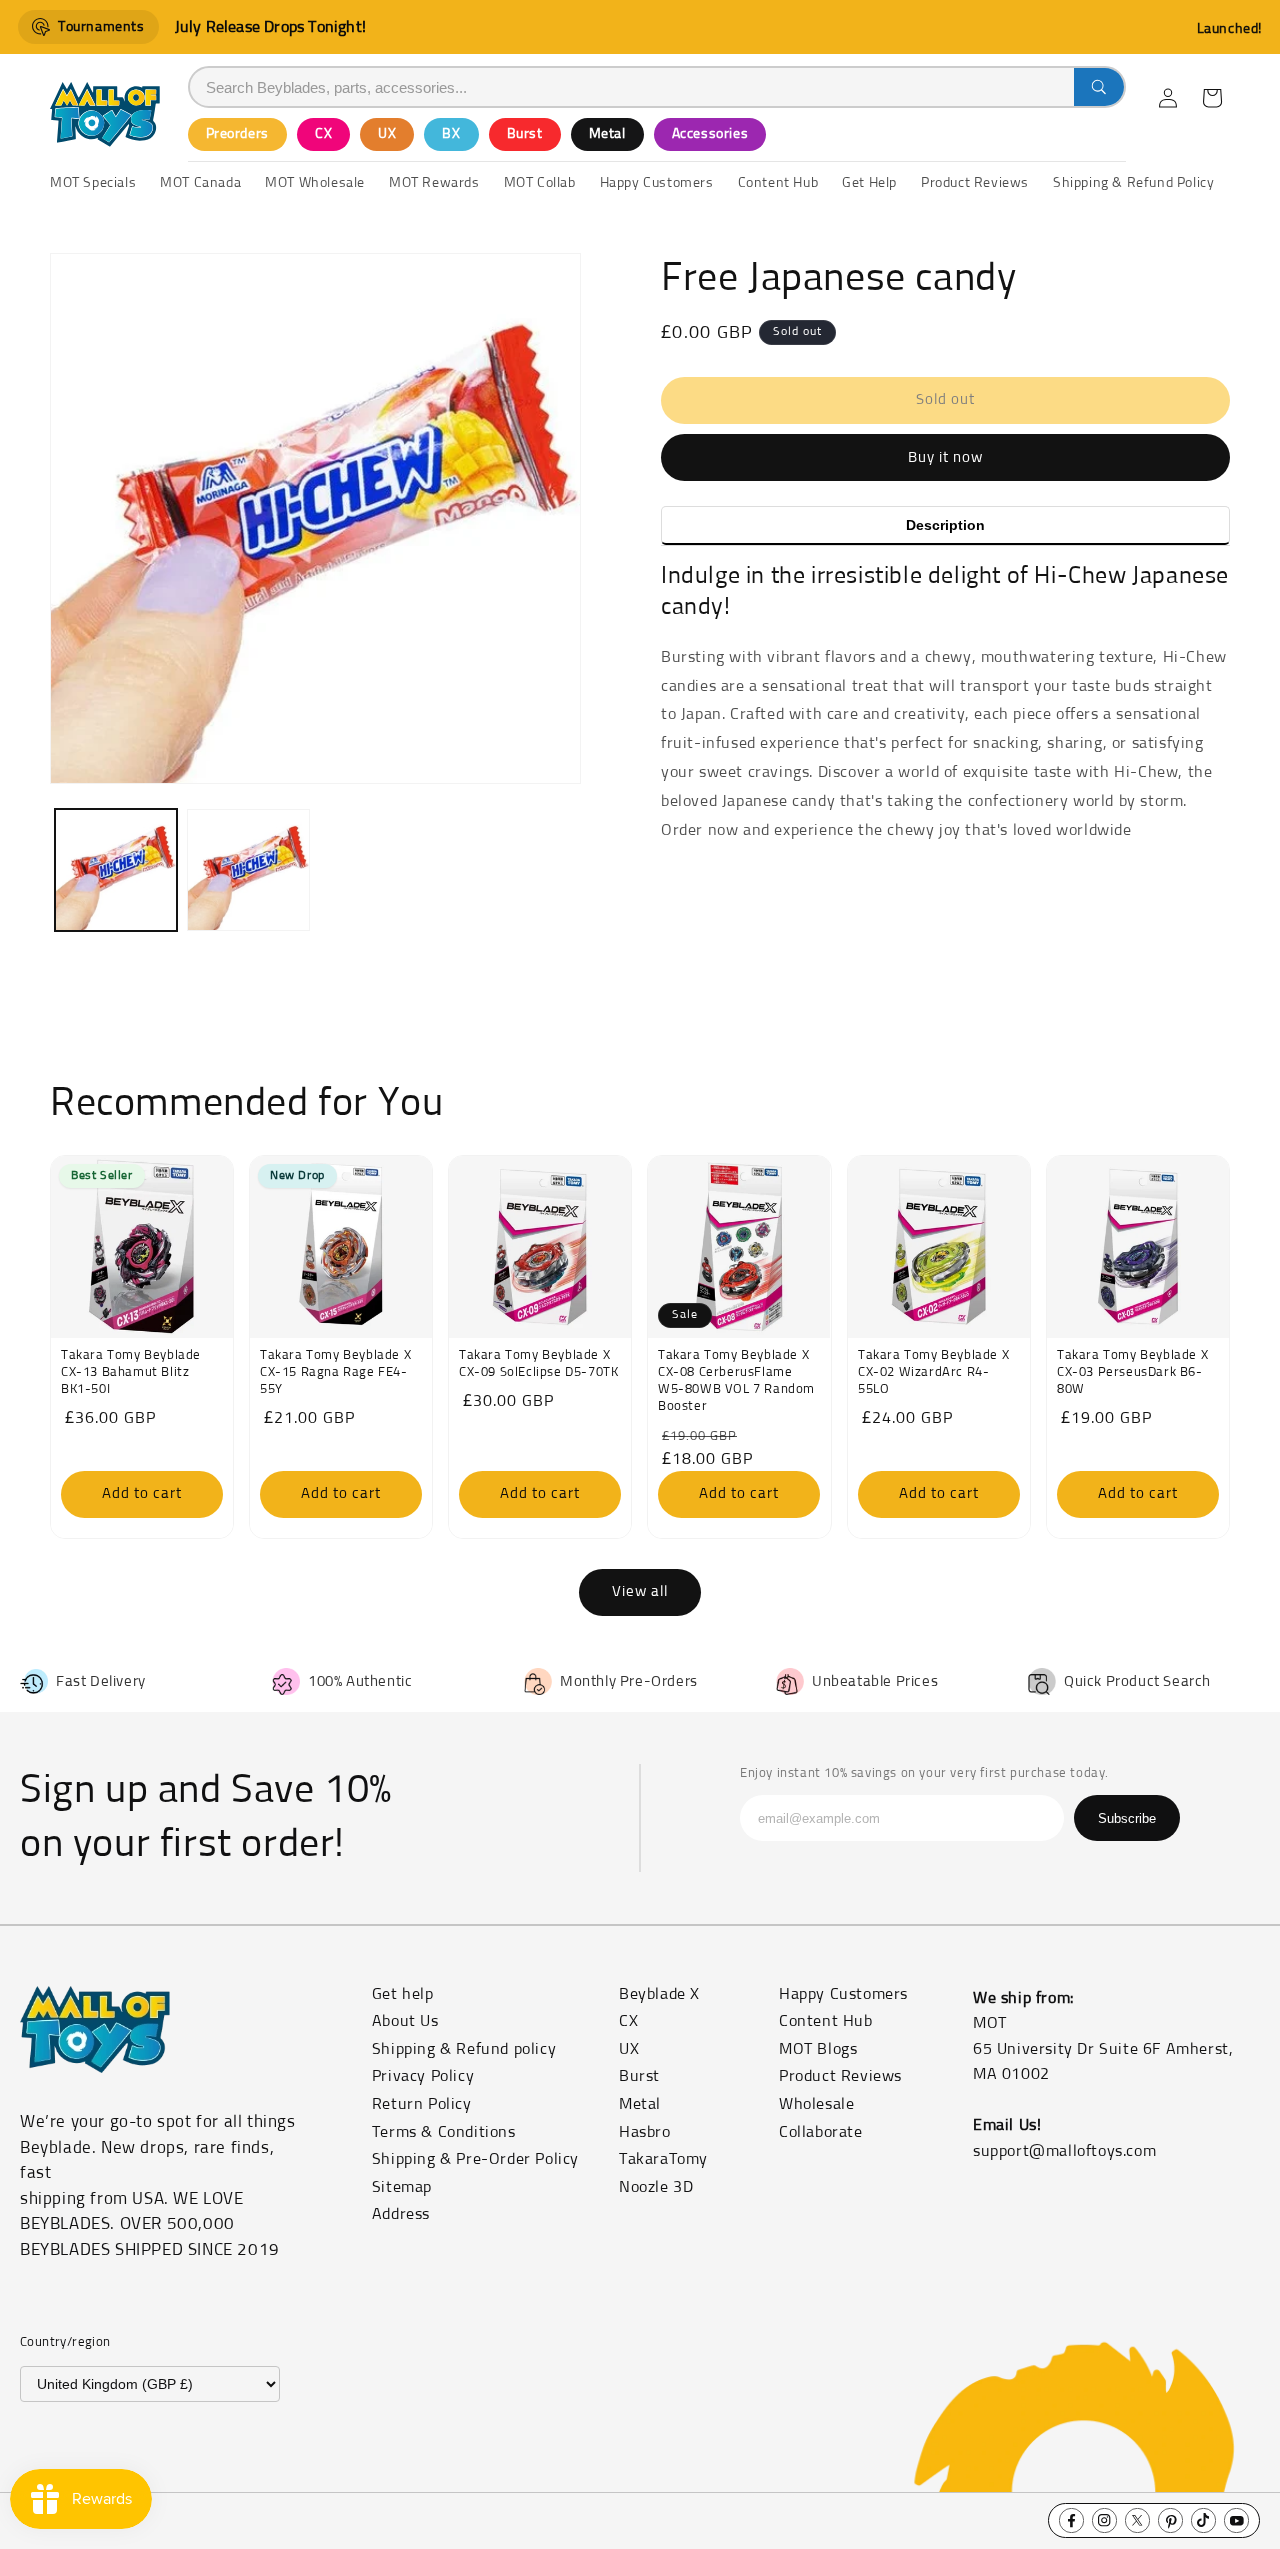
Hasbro (645, 2132)
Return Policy (422, 2104)
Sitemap (402, 2187)
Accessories (710, 134)
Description (945, 525)
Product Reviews (840, 2076)
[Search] (1099, 87)
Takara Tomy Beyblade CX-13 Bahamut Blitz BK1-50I (131, 1372)
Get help (403, 1994)
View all (640, 1591)
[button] (1212, 98)
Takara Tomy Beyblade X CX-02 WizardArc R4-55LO (933, 1372)
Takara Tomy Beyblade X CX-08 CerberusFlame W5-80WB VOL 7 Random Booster (736, 1381)
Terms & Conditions (444, 2132)
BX (451, 134)
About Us (405, 2021)
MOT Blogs (818, 2049)
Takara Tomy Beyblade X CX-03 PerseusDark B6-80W (1132, 1372)
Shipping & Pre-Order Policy (475, 2159)
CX (323, 134)
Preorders (237, 134)
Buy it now (945, 457)
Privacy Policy (423, 2076)
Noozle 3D (656, 2187)
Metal (607, 134)
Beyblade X (659, 1994)
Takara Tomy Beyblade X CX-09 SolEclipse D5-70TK (538, 1364)
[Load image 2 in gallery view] (248, 870)
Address (401, 2214)
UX (387, 134)
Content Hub (826, 2021)
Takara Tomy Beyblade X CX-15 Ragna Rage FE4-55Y (335, 1372)
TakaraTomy (663, 2159)
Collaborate (821, 2132)
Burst (525, 134)
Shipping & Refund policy (464, 2049)
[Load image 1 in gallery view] (116, 870)
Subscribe (1127, 1818)
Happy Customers (843, 1994)
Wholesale (816, 2104)
